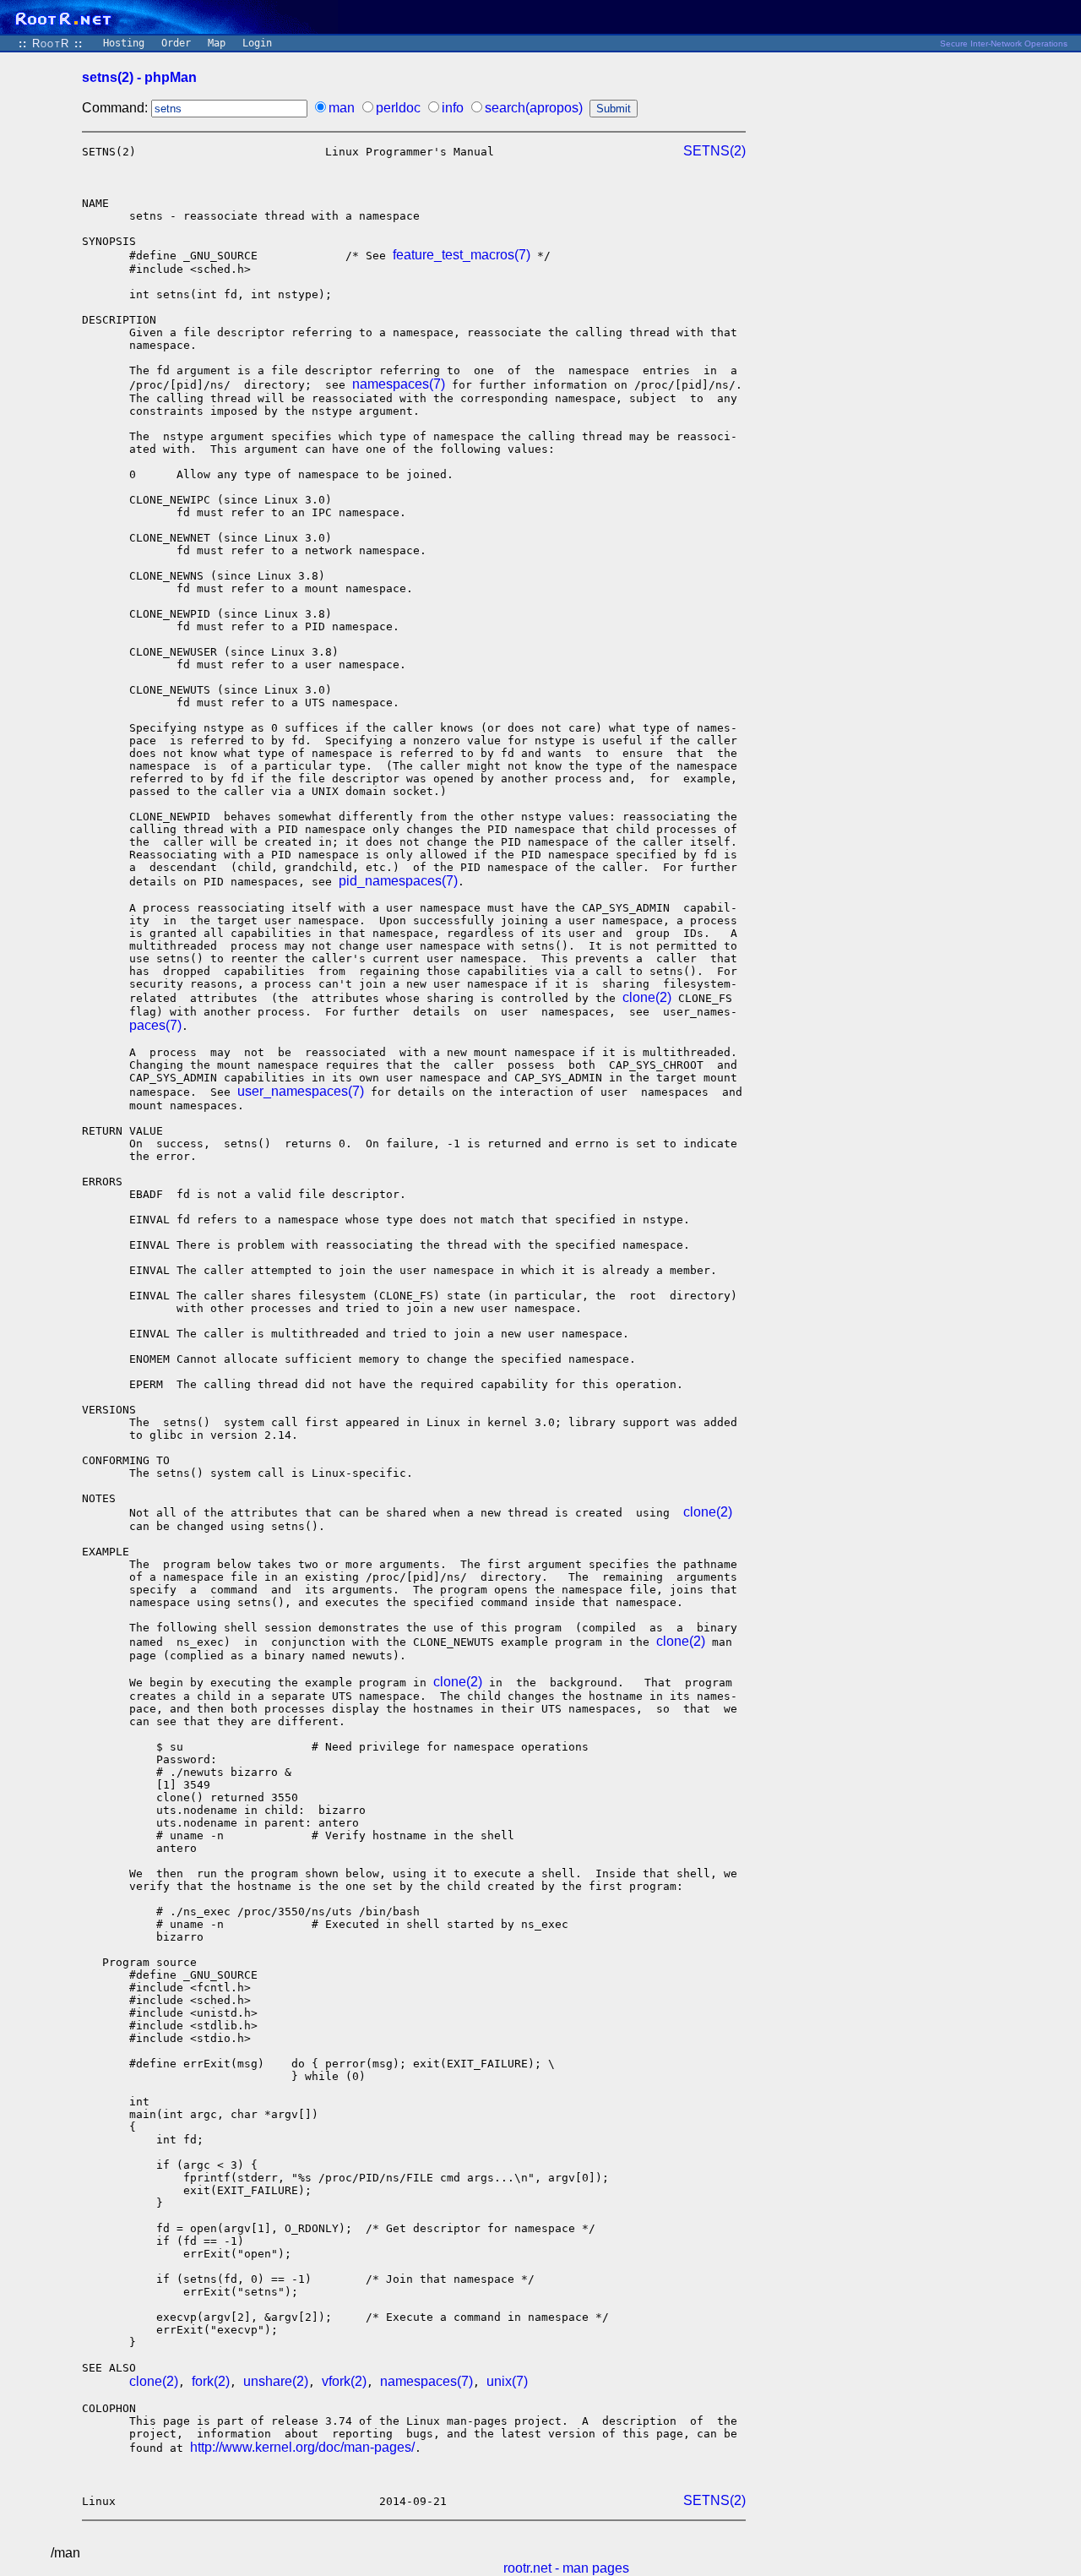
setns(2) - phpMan (139, 77)
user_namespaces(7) (301, 1091)
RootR (51, 44)
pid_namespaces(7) (398, 881)
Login (257, 43)
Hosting (124, 43)
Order (176, 43)
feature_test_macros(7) (462, 255)
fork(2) (211, 2381)
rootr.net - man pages (566, 2568)
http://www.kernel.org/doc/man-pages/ (302, 2447)
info (453, 108)
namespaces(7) (399, 384)
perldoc (398, 108)
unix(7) (507, 2381)
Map (217, 43)
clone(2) (647, 997)
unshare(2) (276, 2381)
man (342, 108)
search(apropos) (534, 108)
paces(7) (155, 1025)
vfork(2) (344, 2381)
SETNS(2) (714, 151)
